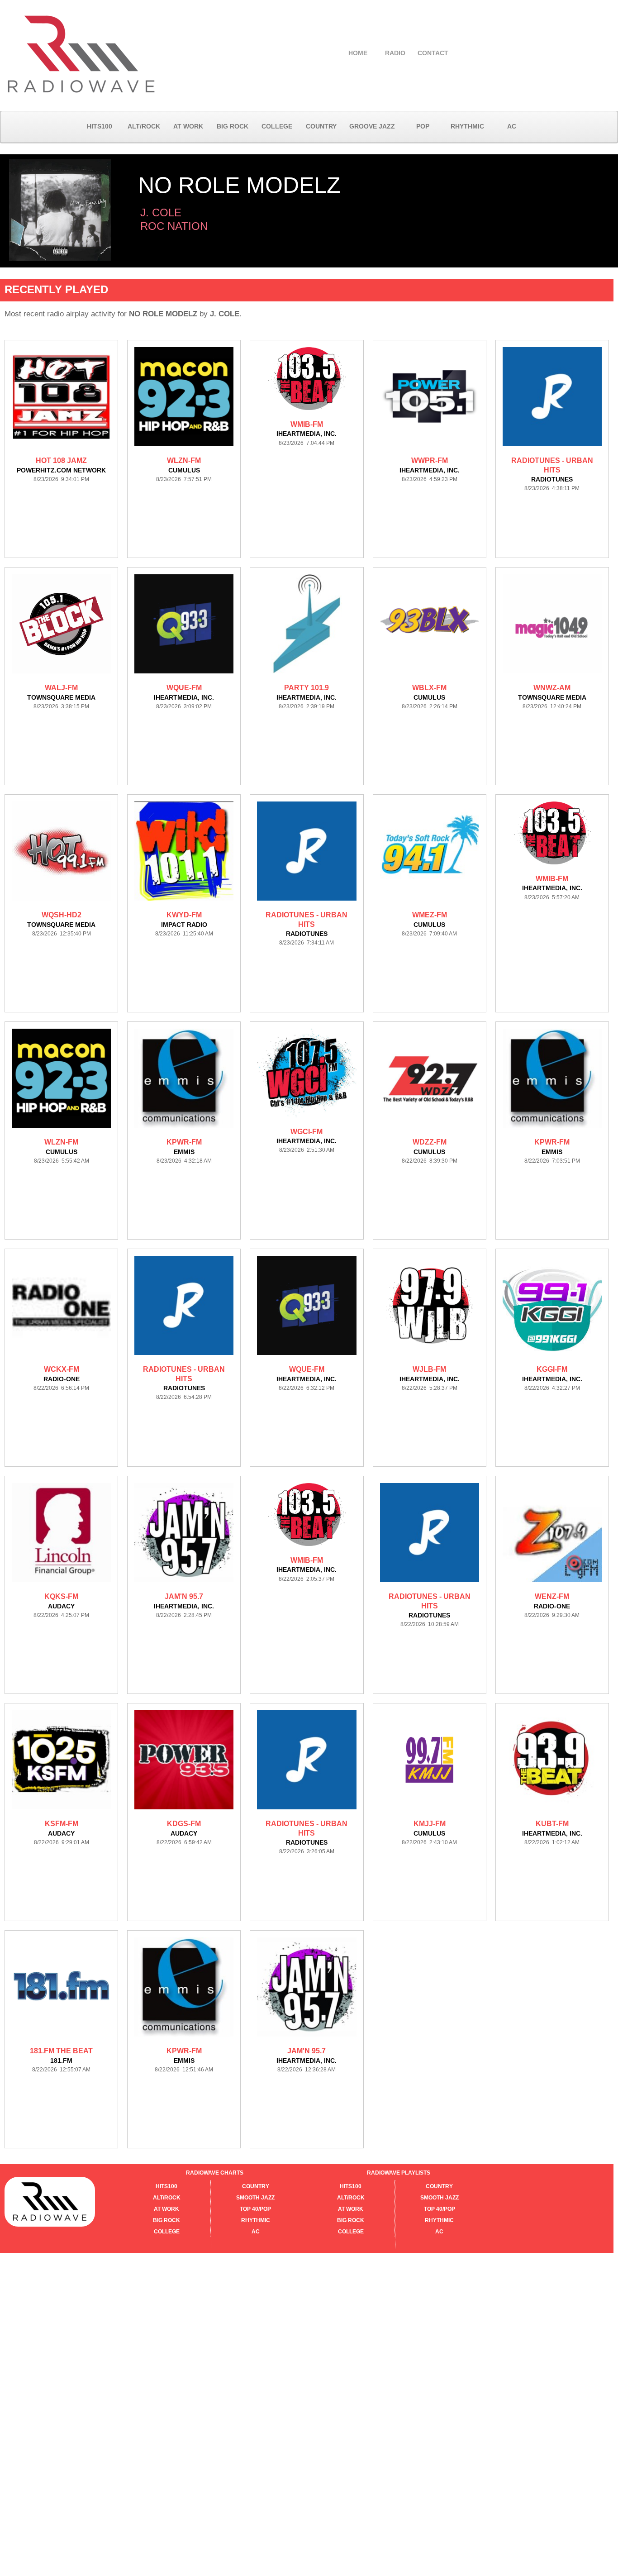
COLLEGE (277, 126)
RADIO (395, 53)
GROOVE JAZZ (372, 126)
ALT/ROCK (144, 126)
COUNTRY (321, 126)
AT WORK (188, 126)
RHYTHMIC (467, 126)
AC (512, 126)
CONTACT (433, 53)
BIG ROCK (233, 126)
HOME (358, 53)
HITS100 (100, 126)
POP (423, 126)
